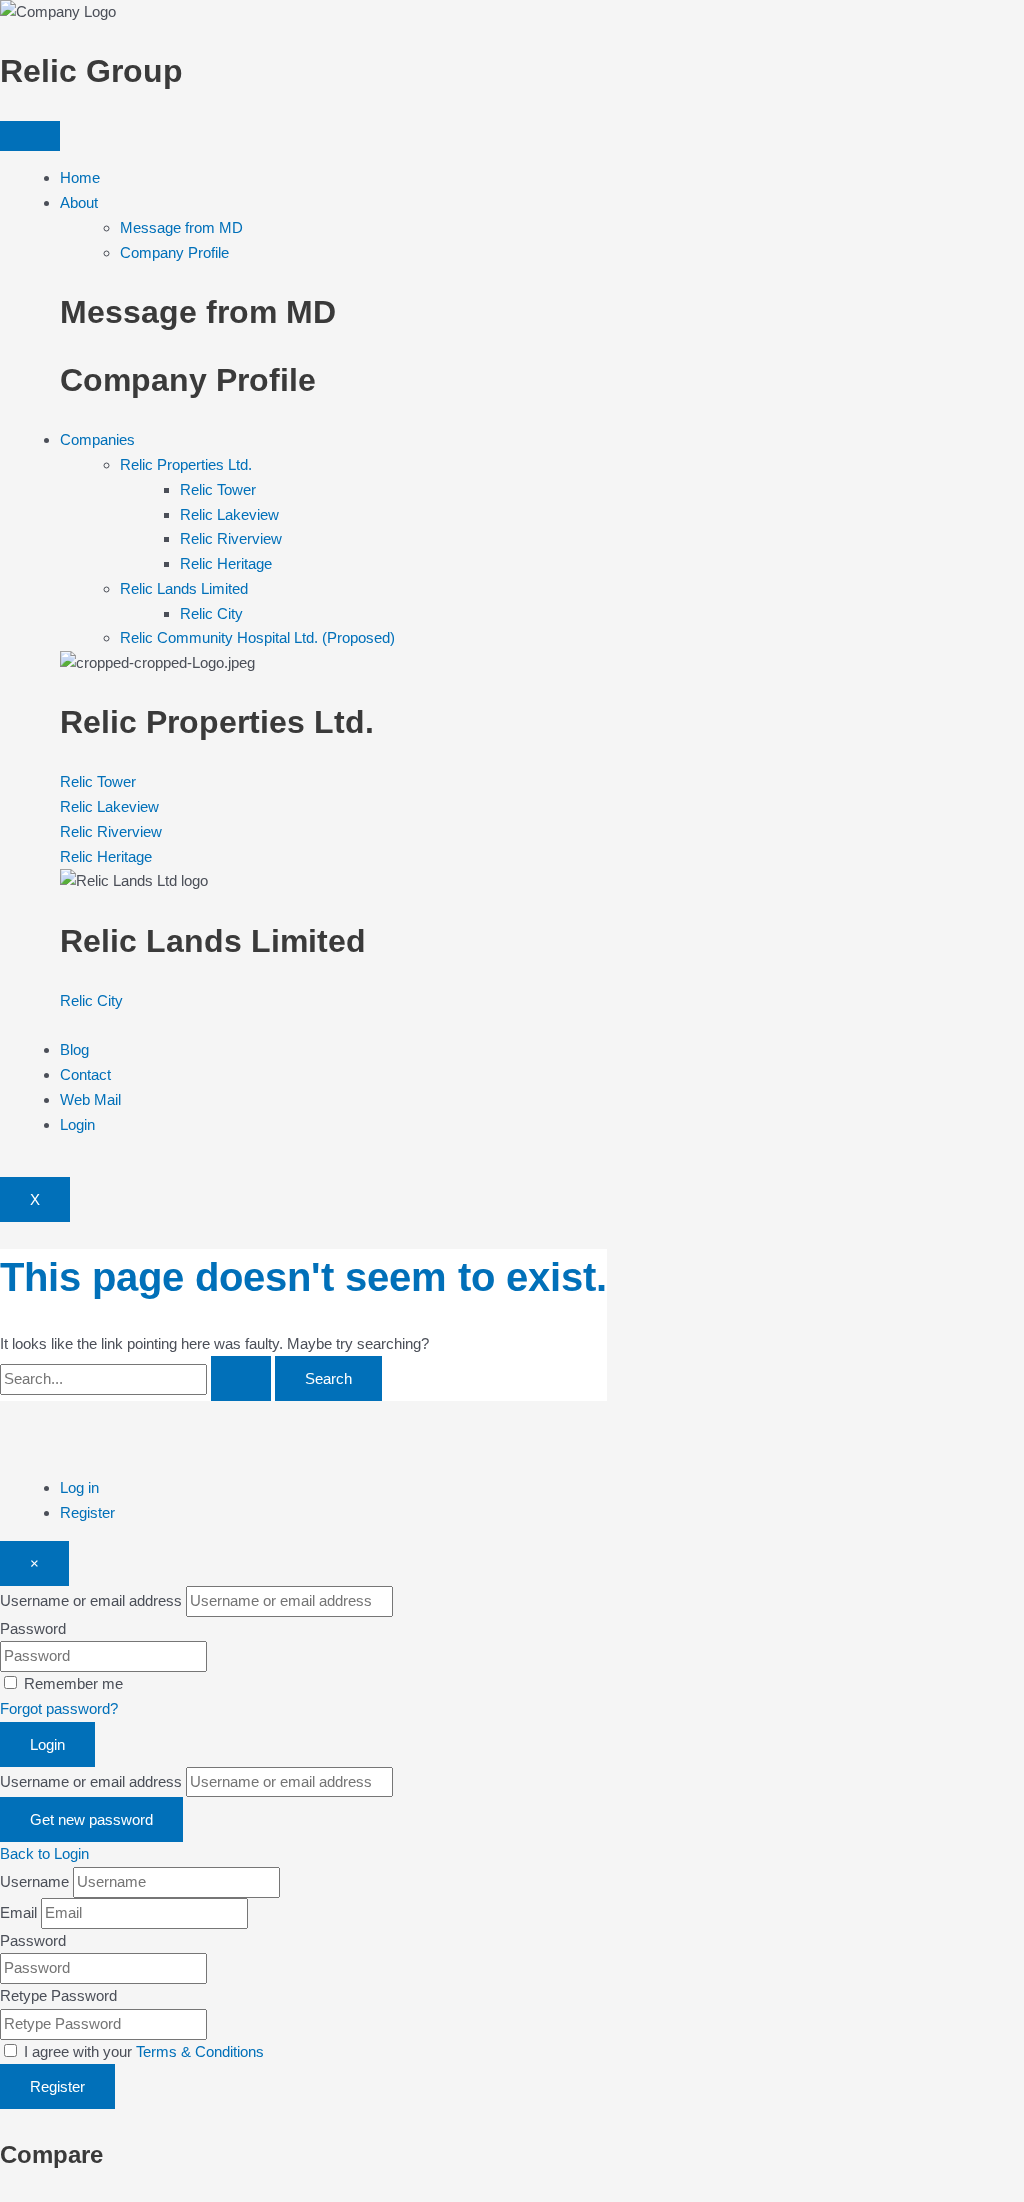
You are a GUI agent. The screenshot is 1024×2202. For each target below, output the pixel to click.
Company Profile (174, 252)
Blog (74, 1049)
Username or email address (91, 1600)
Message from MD (181, 227)
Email (18, 1912)
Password (33, 1628)
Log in (79, 1487)
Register (87, 1512)
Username (34, 1881)
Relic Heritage (226, 563)
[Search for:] (137, 1378)
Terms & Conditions (200, 2051)
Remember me (73, 1683)
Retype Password (58, 1995)
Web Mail (90, 1099)
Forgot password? (59, 1708)
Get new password (91, 1819)
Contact (85, 1074)
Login (77, 1124)
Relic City (211, 613)
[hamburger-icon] (30, 136)
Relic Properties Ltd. (186, 464)
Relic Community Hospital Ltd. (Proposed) (257, 637)
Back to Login (44, 1853)
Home (80, 177)
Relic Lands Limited (184, 588)
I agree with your (144, 2051)
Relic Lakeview (229, 514)
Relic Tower (218, 489)
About (79, 202)
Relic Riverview (231, 538)
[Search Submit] (241, 1378)
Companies (97, 439)
